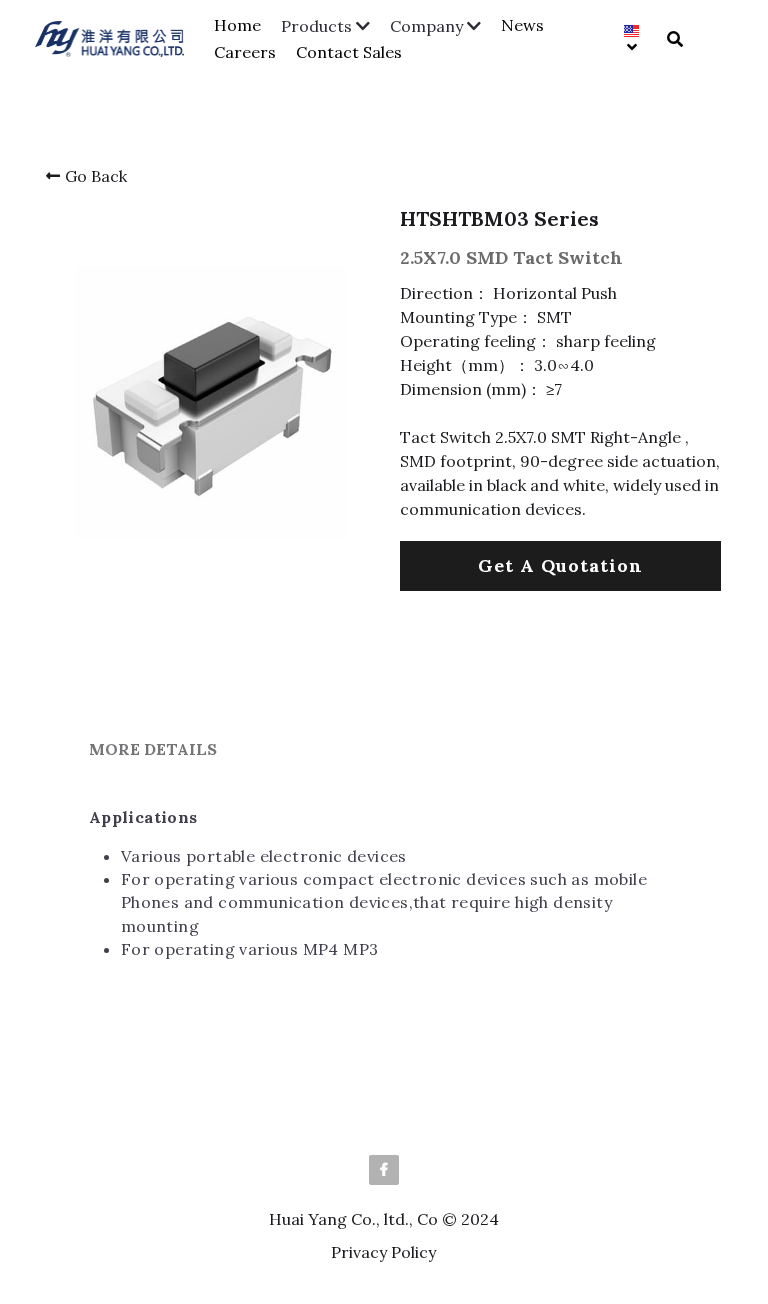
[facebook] (384, 1170)
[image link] (119, 37)
